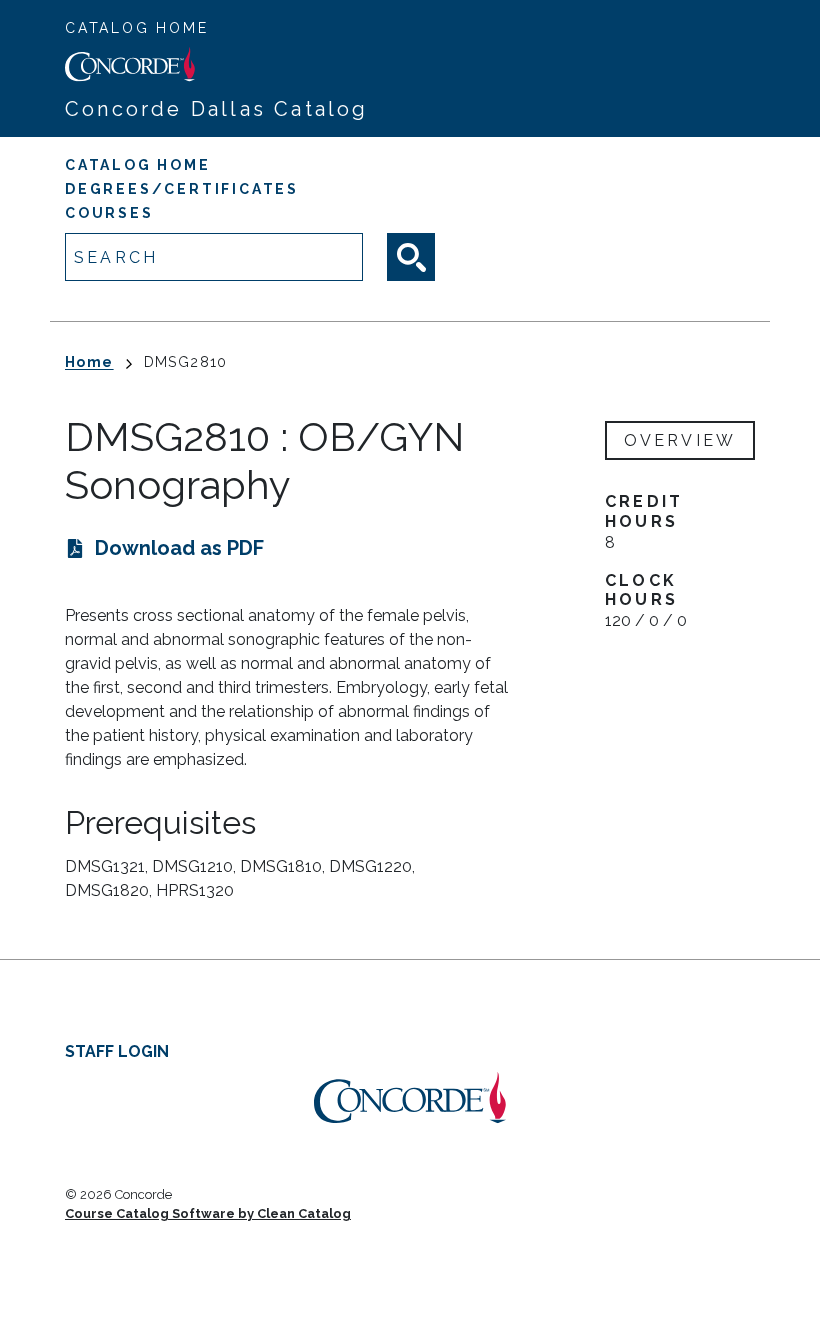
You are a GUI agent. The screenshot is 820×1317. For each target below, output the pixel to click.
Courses (109, 213)
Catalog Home (137, 28)
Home (89, 362)
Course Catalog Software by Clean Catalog (208, 1213)
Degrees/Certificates (182, 189)
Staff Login (117, 1051)
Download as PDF (179, 548)
